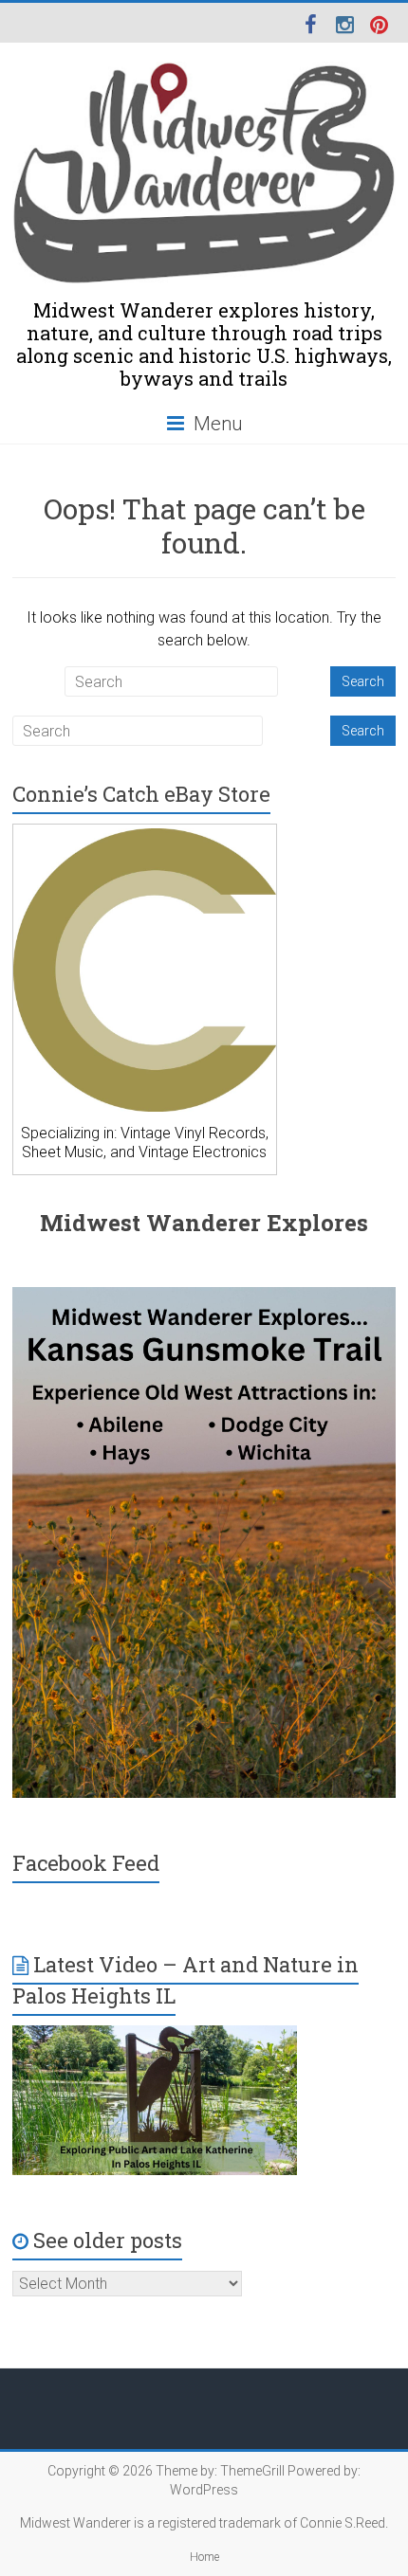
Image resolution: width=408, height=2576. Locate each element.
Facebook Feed (86, 1863)
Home (204, 2557)
